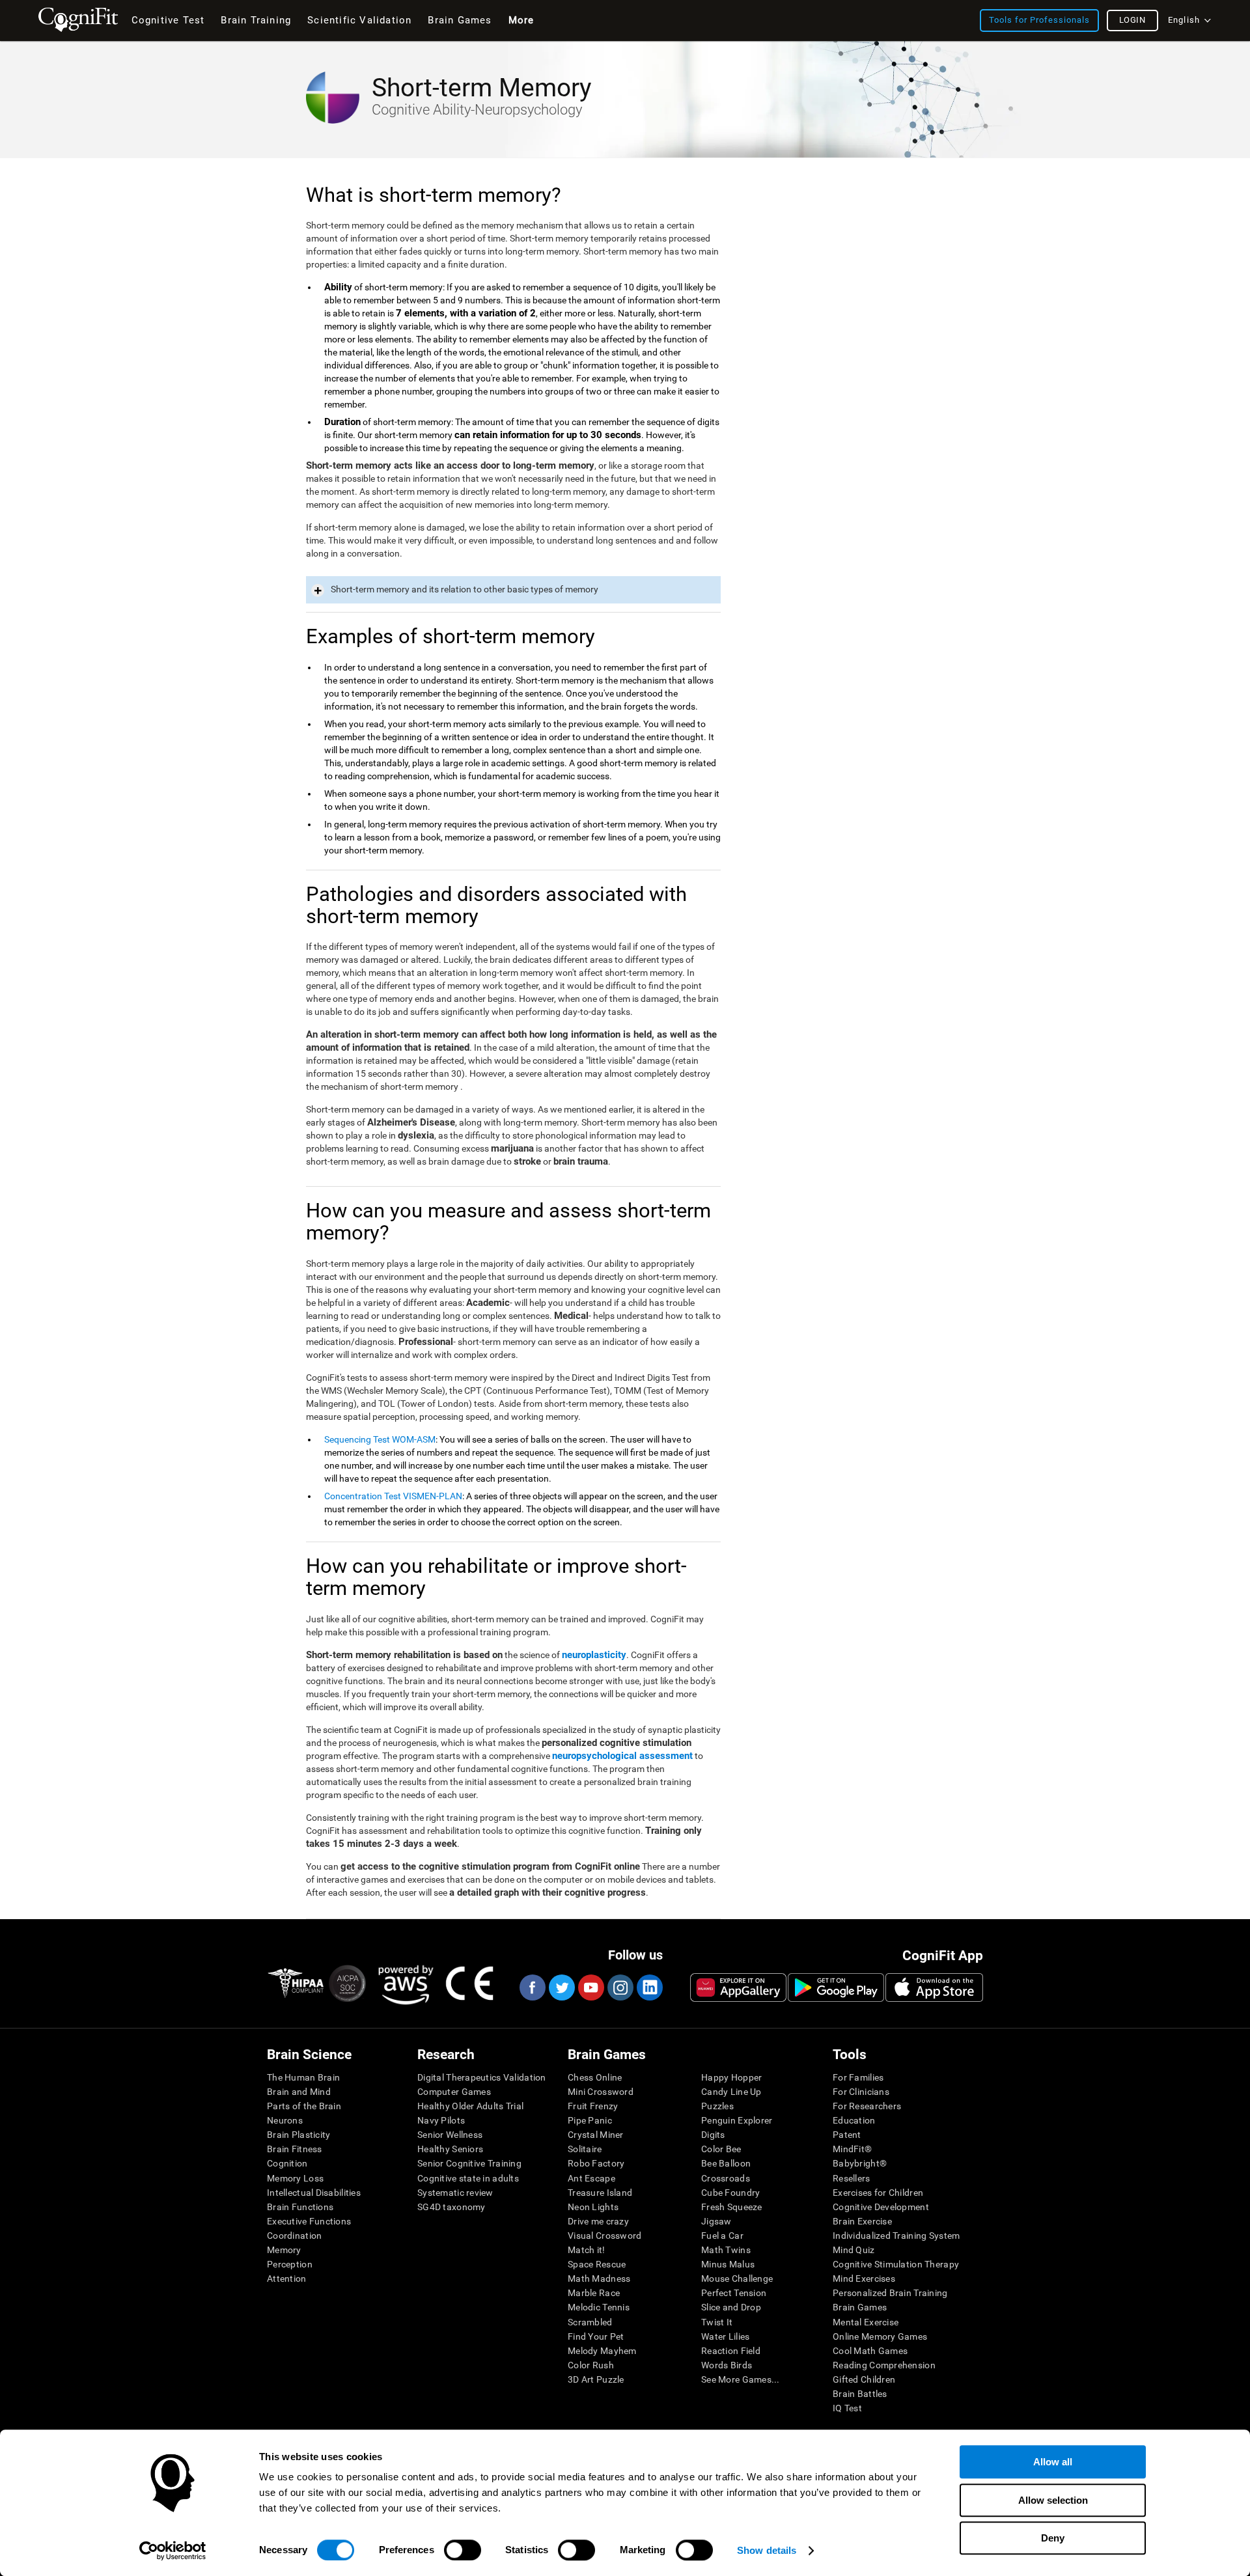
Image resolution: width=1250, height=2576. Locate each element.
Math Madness (599, 2278)
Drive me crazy (598, 2221)
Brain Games (860, 2307)
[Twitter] (561, 1987)
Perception (290, 2264)
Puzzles (717, 2106)
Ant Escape (591, 2178)
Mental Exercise (866, 2322)
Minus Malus (728, 2264)
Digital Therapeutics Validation (482, 2077)
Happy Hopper (731, 2077)
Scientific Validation (359, 20)
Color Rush (591, 2365)
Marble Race (594, 2293)
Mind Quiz (854, 2250)
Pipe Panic (590, 2120)
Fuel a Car (722, 2236)
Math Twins (726, 2250)
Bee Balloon (726, 2163)
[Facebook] (532, 1987)
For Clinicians (861, 2092)
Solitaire (585, 2149)
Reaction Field (731, 2351)
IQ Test (847, 2408)
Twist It (717, 2322)
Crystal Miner (596, 2135)
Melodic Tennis (599, 2307)
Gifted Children (864, 2379)
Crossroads (726, 2178)
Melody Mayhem (602, 2351)
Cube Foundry (730, 2193)
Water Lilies (725, 2336)
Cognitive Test (168, 20)
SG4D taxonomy (451, 2207)
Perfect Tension (734, 2293)
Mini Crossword (601, 2092)
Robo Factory (596, 2163)
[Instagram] (620, 1987)
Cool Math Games (870, 2351)
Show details (767, 2550)
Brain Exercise (862, 2221)
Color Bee (721, 2149)
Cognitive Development (881, 2207)
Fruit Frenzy (593, 2106)
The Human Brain (303, 2077)
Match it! (587, 2250)
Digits (713, 2135)
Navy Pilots (441, 2120)
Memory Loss (295, 2178)
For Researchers (867, 2106)
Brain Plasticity (299, 2135)
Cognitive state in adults (468, 2178)
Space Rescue (597, 2264)
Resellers (852, 2178)
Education (854, 2120)
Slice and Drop (731, 2307)
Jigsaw (716, 2221)
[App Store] (934, 1987)
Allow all (1053, 2462)
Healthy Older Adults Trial (470, 2106)
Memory (284, 2250)
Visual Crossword (604, 2236)
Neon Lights (593, 2207)
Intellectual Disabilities (314, 2193)
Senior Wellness (450, 2135)
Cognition (287, 2163)
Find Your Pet (596, 2336)
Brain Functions (300, 2207)
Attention (287, 2278)
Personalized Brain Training (890, 2293)
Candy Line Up (731, 2092)
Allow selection (1053, 2500)
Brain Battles (860, 2394)
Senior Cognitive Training (469, 2163)
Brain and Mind (299, 2092)
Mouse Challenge (737, 2278)
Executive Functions (309, 2221)
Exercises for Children (878, 2193)
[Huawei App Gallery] (738, 1987)
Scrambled (590, 2322)
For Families (858, 2077)
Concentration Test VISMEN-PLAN (393, 1496)
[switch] (463, 2550)
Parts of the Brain (304, 2106)
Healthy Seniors (450, 2149)
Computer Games (454, 2092)
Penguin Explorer (737, 2120)
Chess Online (595, 2077)
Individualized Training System (896, 2236)
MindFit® (852, 2149)
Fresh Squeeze (732, 2207)
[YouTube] (590, 1987)
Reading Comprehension (884, 2365)
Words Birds (727, 2365)
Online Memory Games (880, 2336)
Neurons (285, 2120)
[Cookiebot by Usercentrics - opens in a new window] (173, 2551)
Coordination (294, 2236)
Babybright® (860, 2163)
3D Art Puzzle (596, 2379)
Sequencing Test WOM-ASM (380, 1439)
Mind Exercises (864, 2278)
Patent (847, 2135)
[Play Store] (836, 1987)
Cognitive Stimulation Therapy (896, 2264)
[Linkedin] (649, 1987)
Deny (1053, 2538)
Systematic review (455, 2193)
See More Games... (741, 2379)
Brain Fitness (295, 2149)
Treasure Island (600, 2193)
